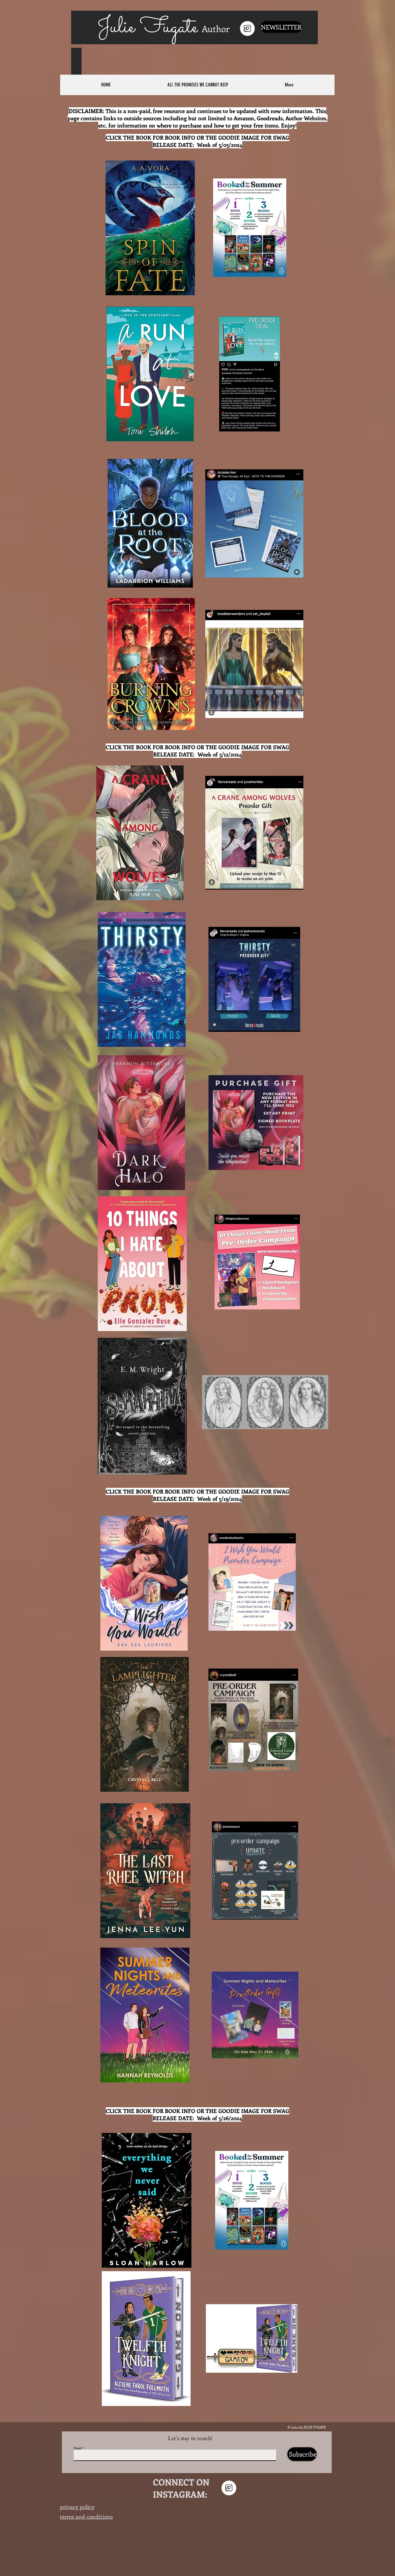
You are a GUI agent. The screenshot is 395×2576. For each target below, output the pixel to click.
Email (78, 2448)
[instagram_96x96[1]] (247, 28)
